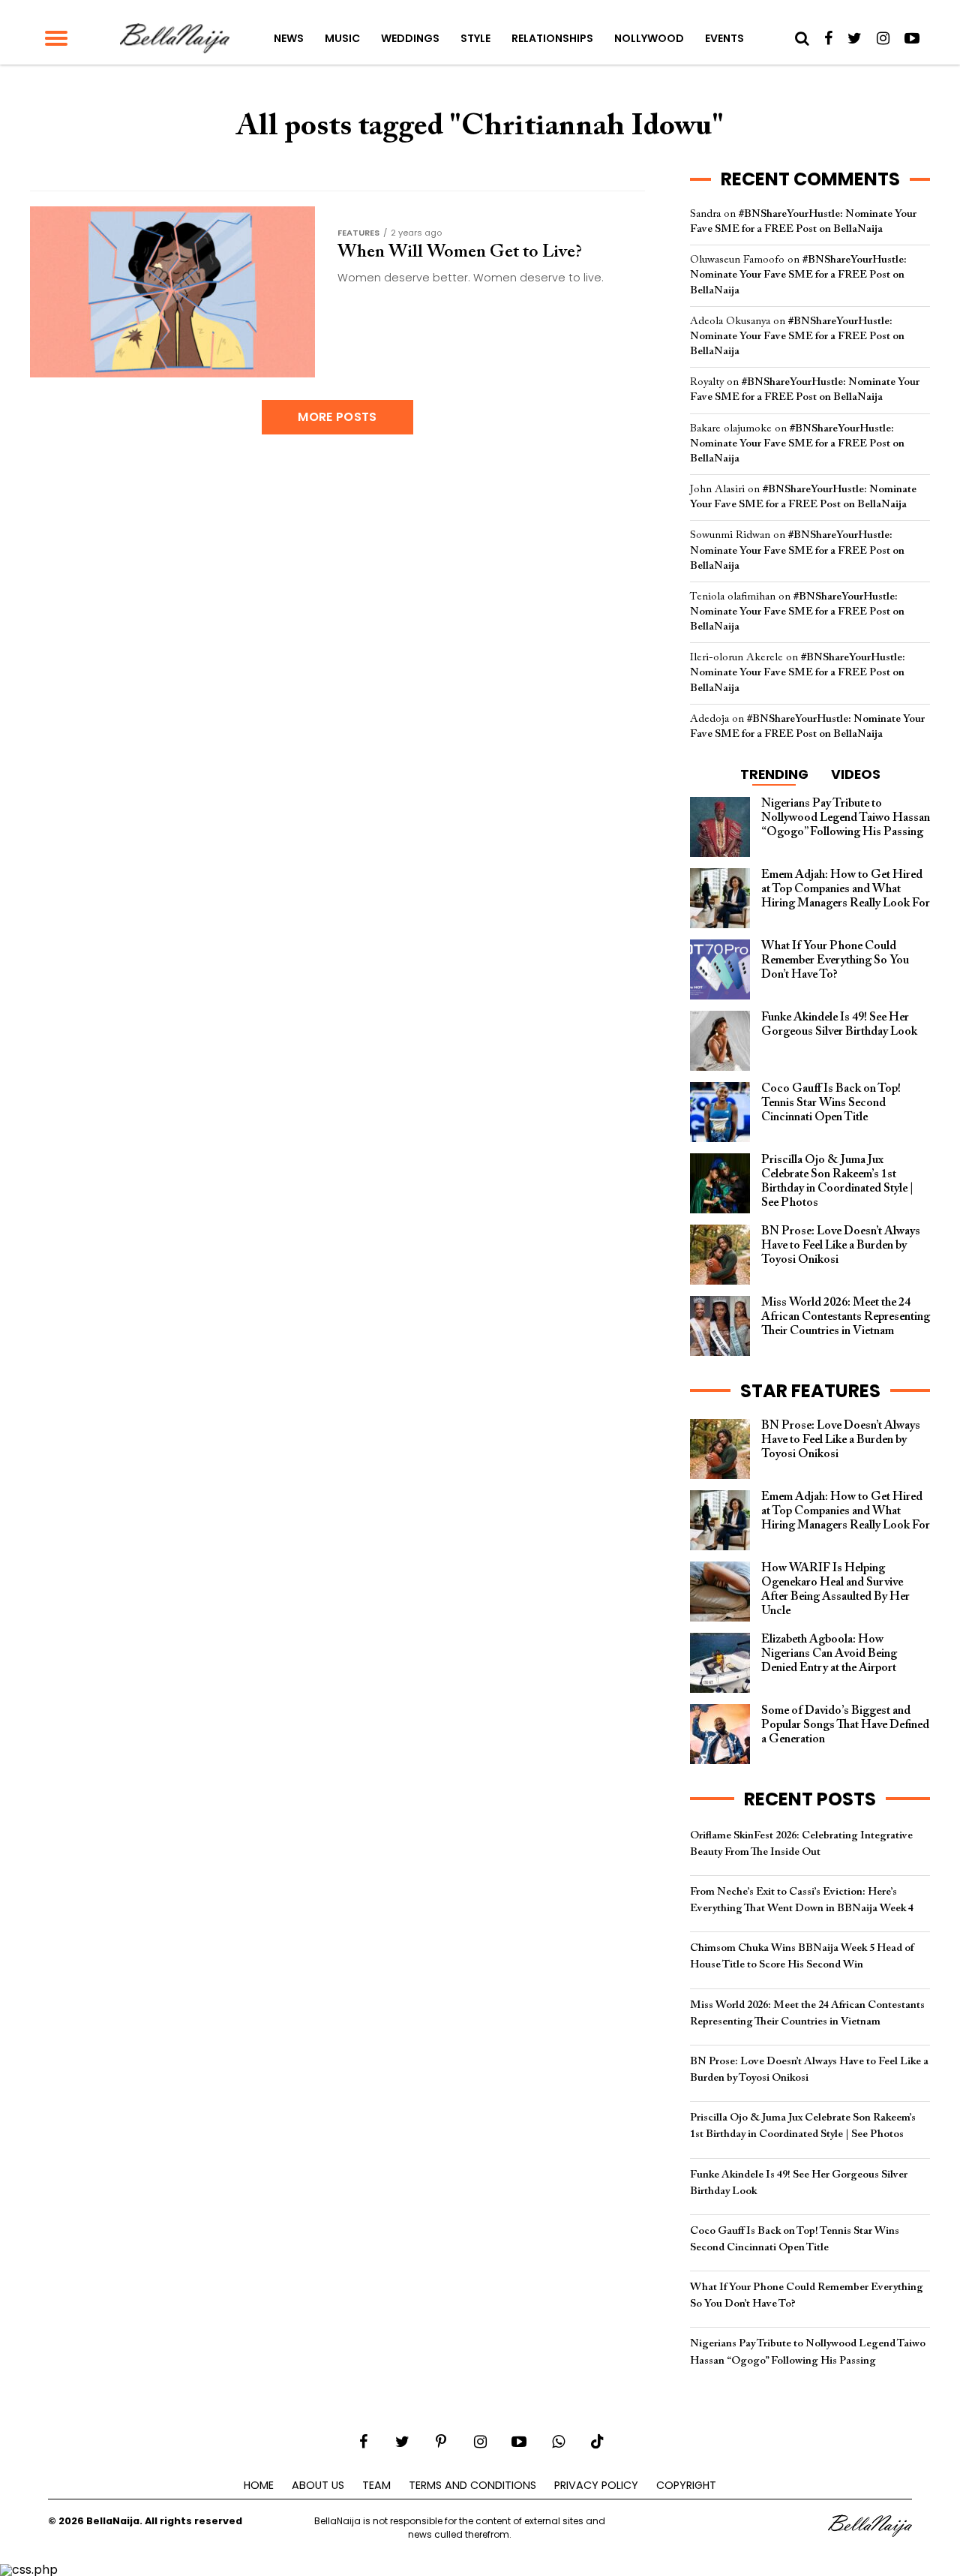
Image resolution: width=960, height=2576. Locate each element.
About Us (318, 2485)
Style (475, 38)
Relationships (552, 38)
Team (376, 2485)
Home (259, 2485)
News (289, 38)
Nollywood (649, 38)
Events (724, 38)
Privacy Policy (596, 2485)
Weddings (410, 38)
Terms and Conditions (472, 2485)
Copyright (686, 2485)
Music (342, 38)
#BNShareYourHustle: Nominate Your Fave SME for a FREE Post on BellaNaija (798, 275)
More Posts (337, 417)
